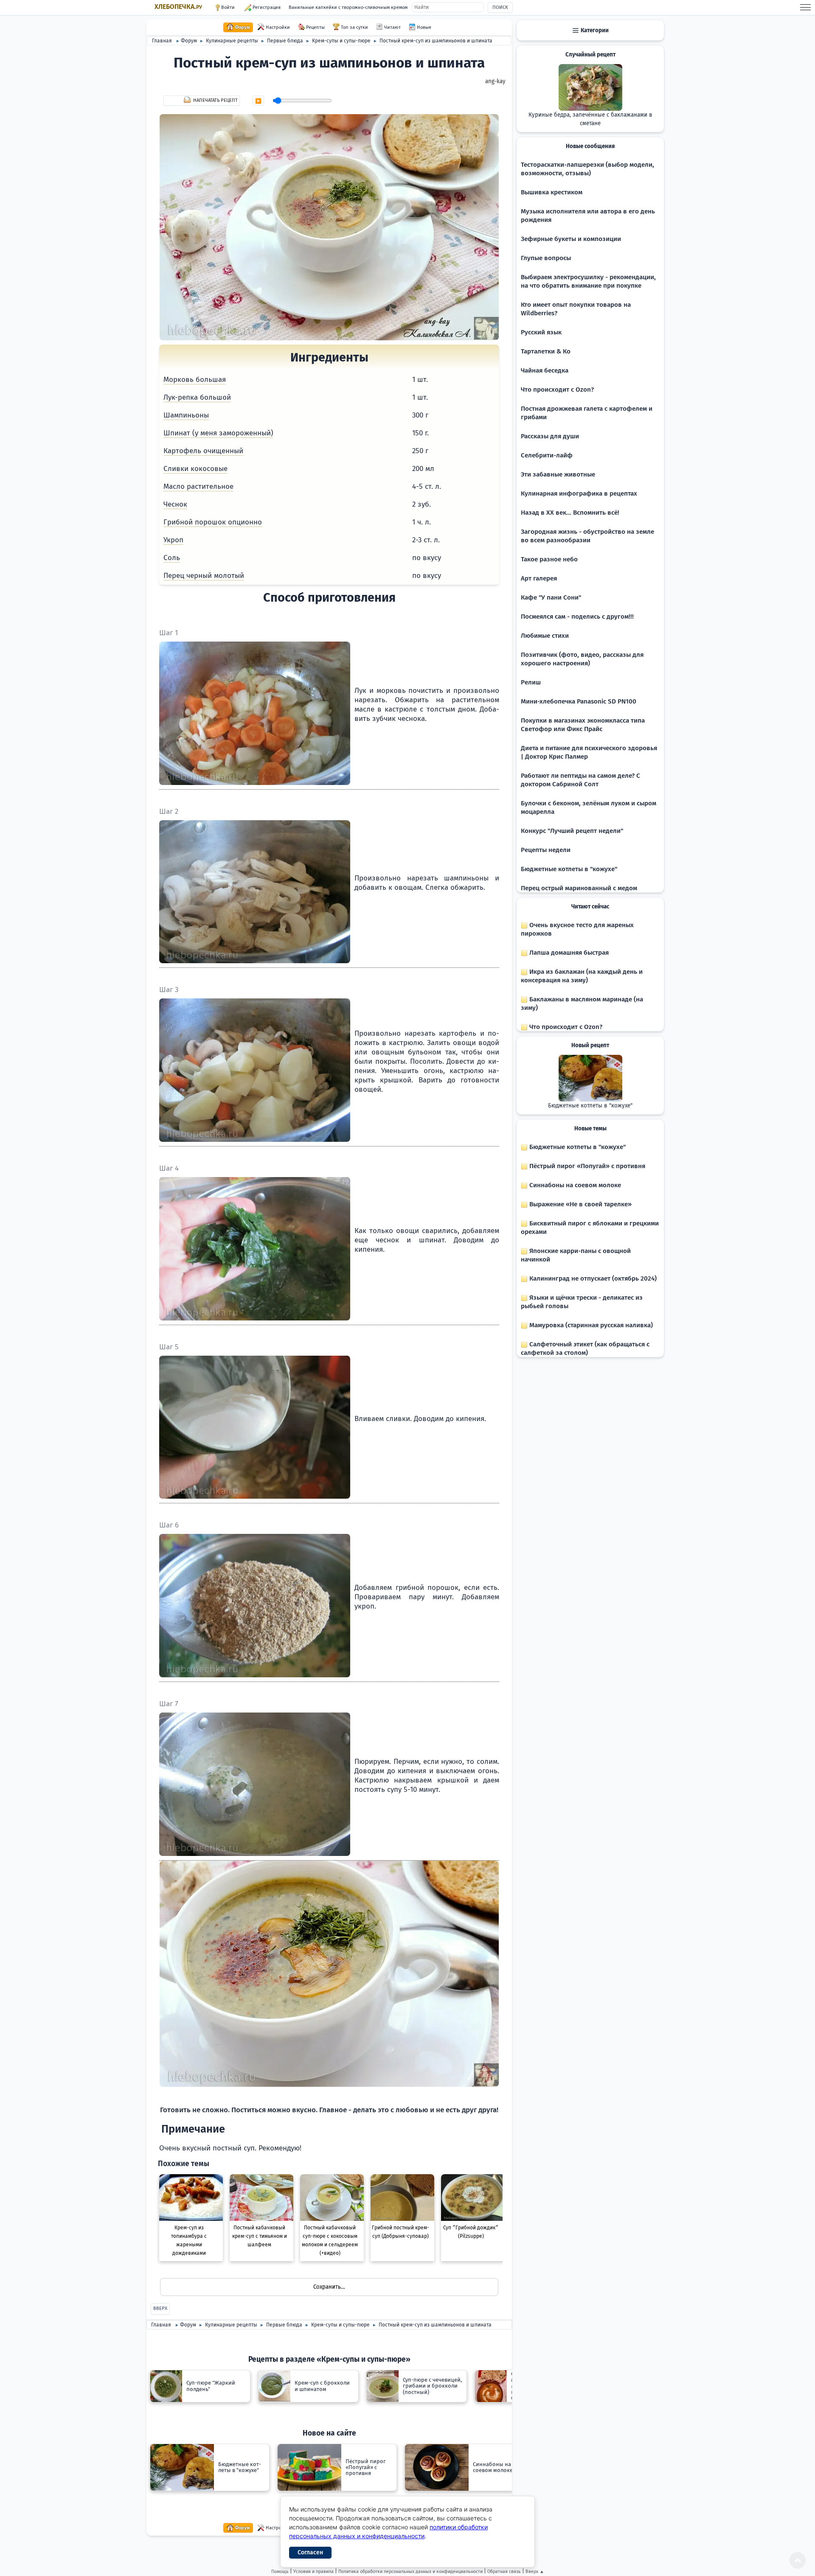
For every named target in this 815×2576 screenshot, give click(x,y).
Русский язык (541, 332)
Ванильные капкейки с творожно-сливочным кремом (348, 7)
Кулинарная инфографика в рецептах (579, 493)
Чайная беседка (545, 370)
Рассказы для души (550, 436)
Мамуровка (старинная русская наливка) (590, 1325)
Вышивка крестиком (552, 192)
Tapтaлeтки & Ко (546, 351)
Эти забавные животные (558, 474)
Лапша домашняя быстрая (568, 953)
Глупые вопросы (546, 258)
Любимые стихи (545, 636)
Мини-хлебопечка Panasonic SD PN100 (579, 701)
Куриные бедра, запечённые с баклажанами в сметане (590, 119)
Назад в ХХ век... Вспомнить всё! (570, 513)
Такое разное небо (549, 559)
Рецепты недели (546, 850)
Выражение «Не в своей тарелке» (580, 1204)
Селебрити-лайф (547, 455)
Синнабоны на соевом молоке (574, 1185)
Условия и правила (313, 2572)
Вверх (160, 2308)
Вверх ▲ (535, 2572)
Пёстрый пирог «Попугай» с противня (586, 1166)
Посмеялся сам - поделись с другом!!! (577, 617)
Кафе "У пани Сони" (551, 597)
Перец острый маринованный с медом (579, 888)
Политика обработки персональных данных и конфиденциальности (410, 2572)
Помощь (280, 2572)
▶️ (258, 101)
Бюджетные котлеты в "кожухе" (569, 869)
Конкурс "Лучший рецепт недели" (572, 831)
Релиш (531, 682)
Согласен (310, 2552)
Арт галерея (539, 578)
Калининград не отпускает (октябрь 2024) (592, 1278)
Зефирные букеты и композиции (571, 239)
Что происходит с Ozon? (557, 390)
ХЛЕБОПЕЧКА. (178, 7)
